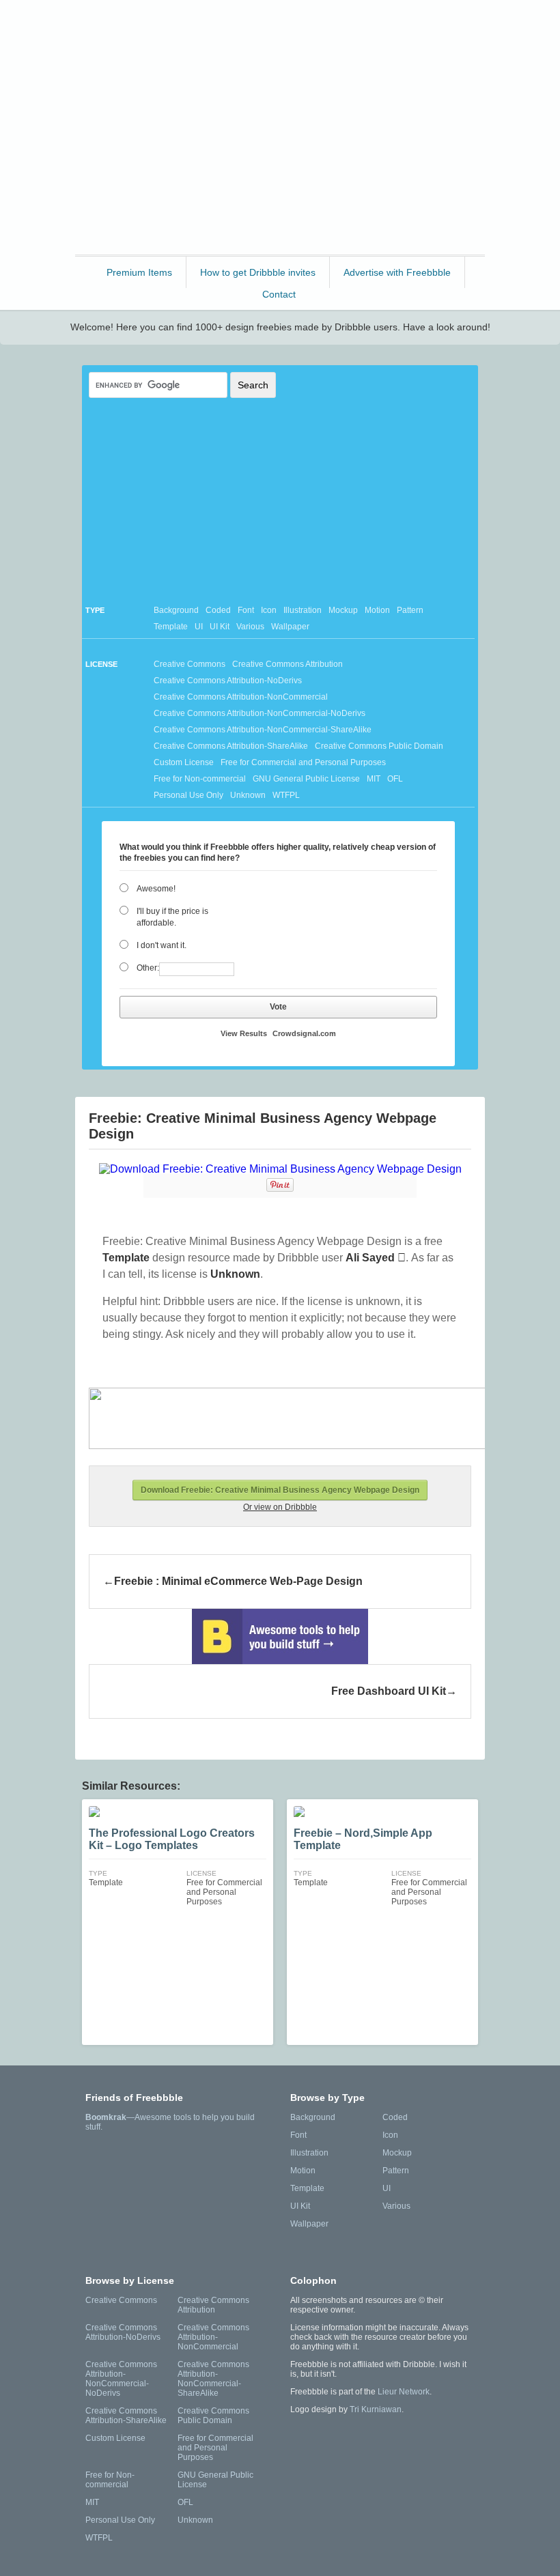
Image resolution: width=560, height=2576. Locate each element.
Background (176, 610)
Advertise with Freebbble (397, 272)
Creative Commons (190, 664)
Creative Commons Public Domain (379, 746)
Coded (218, 610)
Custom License (184, 762)
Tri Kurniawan (376, 2409)
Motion (377, 610)
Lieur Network (404, 2392)
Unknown (248, 795)
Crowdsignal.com (304, 1033)
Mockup (343, 610)
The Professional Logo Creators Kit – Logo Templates (172, 1839)
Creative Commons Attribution (288, 664)
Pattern (410, 610)
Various (250, 627)
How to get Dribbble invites (258, 272)
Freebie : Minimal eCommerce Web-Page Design (238, 1581)
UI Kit (220, 627)
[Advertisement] (280, 156)
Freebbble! (284, 28)
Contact (279, 294)
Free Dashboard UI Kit (389, 1691)
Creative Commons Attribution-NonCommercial (241, 697)
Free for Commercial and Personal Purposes (303, 762)
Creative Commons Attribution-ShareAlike (231, 746)
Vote (278, 1007)
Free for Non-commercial (200, 779)
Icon (269, 610)
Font (246, 610)
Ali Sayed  (376, 1258)
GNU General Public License (306, 779)
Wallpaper (290, 627)
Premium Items (139, 272)
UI (199, 627)
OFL (395, 779)
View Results (244, 1033)
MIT (374, 779)
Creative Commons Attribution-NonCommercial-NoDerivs (260, 713)
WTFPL (286, 795)
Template (171, 627)
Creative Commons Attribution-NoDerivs (228, 681)
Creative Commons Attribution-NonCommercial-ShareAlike (263, 730)
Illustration (303, 610)
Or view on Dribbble (280, 1507)
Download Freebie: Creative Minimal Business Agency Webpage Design (280, 1490)
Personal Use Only (188, 795)
